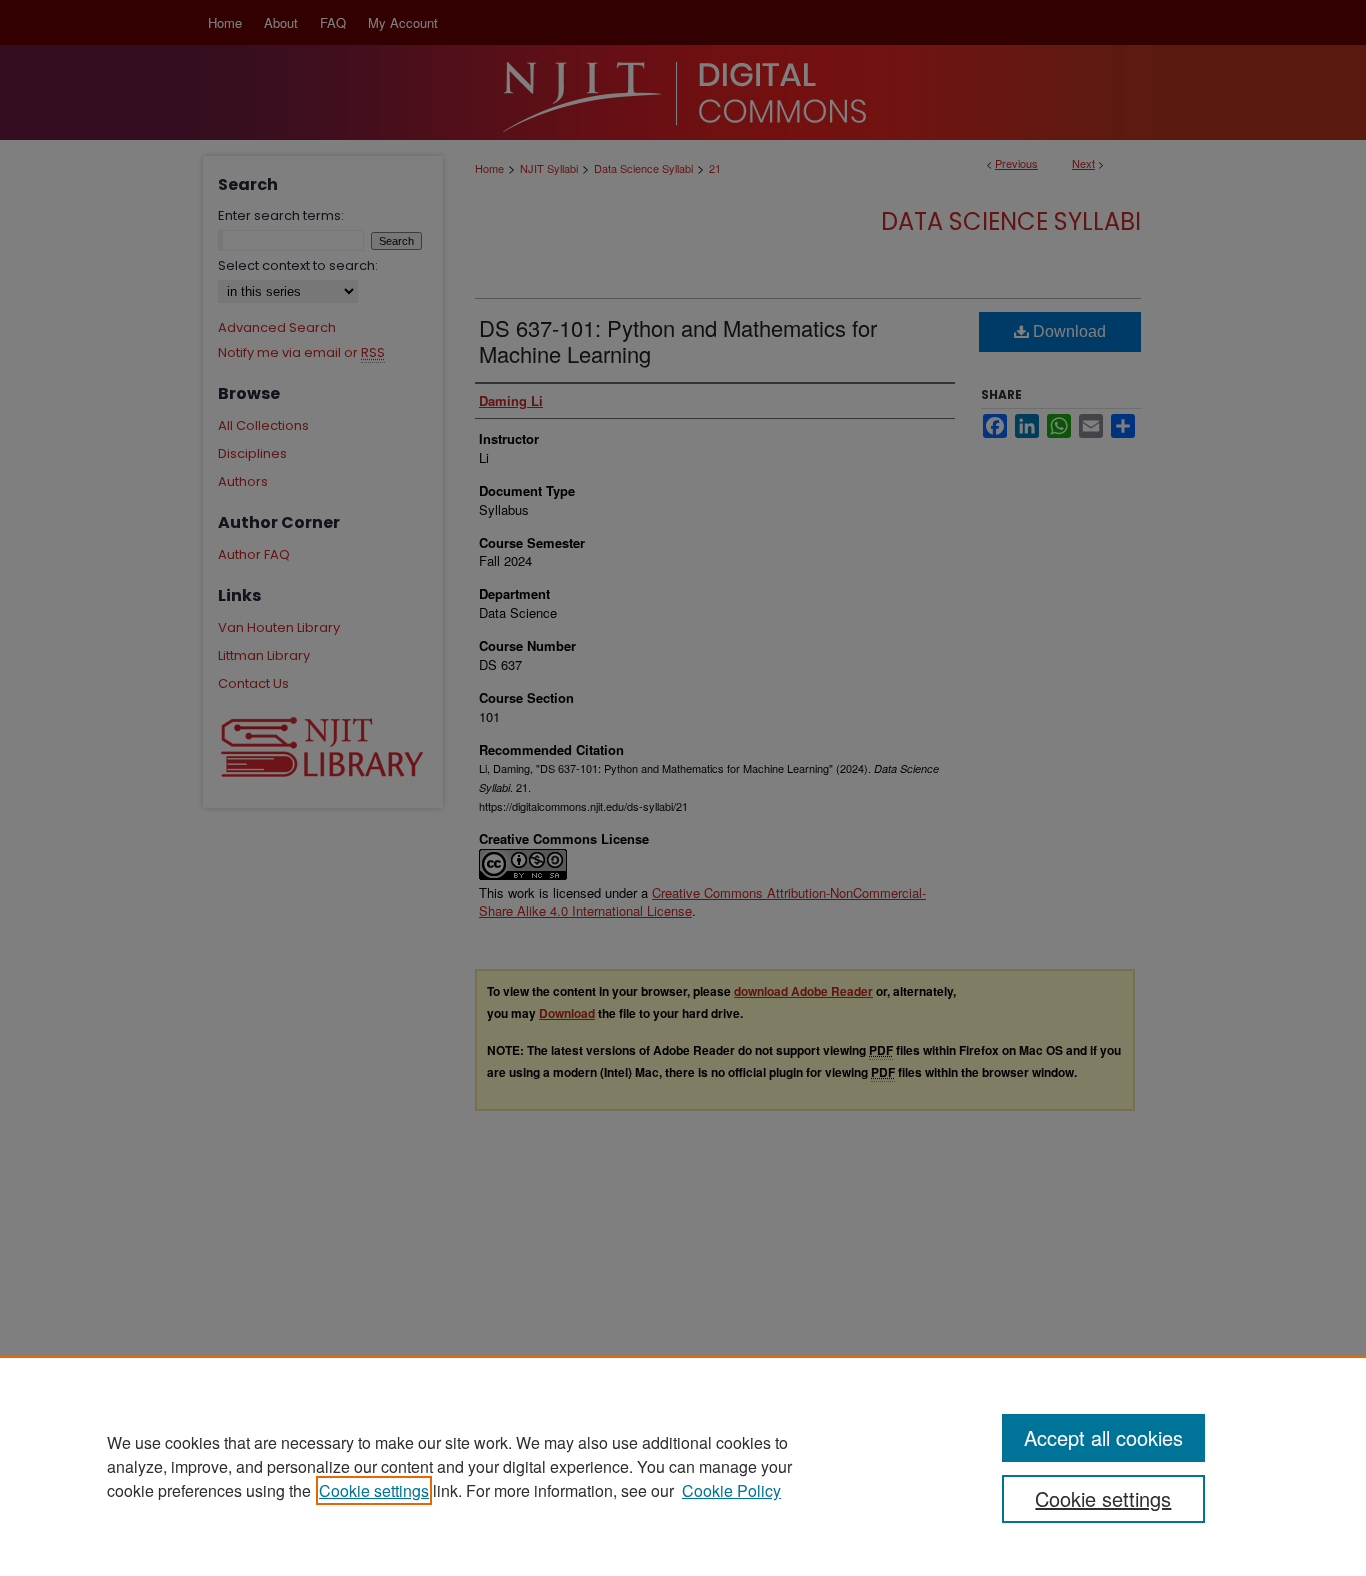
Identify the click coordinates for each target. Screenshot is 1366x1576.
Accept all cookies (1103, 1437)
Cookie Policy (731, 1490)
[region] (683, 1466)
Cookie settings (374, 1490)
